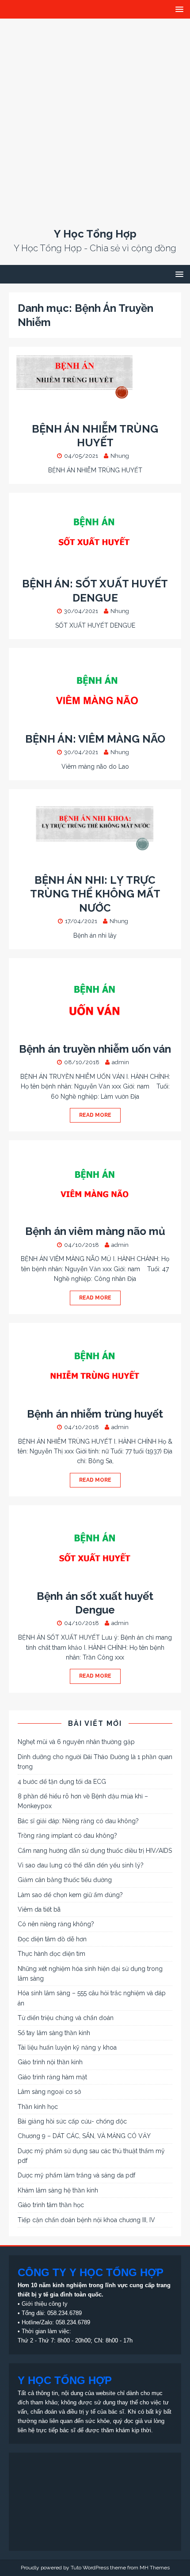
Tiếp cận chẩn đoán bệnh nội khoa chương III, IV (86, 2220)
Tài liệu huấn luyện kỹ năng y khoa (67, 2047)
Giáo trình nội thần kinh (50, 2062)
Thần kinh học (38, 2107)
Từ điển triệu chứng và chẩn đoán (66, 2018)
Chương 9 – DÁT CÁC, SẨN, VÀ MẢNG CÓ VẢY (84, 2136)
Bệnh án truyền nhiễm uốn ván (95, 1049)
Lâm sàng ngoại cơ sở (49, 2092)
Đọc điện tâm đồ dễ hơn (52, 1939)
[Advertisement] (95, 118)
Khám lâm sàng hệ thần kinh (58, 2190)
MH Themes (155, 2568)
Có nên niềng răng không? (56, 1924)
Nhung (120, 456)
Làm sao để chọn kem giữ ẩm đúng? (70, 1895)
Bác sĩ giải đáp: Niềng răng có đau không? (78, 1821)
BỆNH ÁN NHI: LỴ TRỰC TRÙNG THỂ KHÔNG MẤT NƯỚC (95, 894)
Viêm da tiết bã (39, 1909)
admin (120, 1062)
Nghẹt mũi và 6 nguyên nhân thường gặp (76, 1742)
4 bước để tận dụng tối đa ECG (62, 1782)
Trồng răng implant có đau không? (67, 1836)
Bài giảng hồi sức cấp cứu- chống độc (72, 2121)
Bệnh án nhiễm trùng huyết (95, 1414)
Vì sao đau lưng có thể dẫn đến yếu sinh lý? (81, 1865)
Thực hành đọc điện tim (51, 1954)
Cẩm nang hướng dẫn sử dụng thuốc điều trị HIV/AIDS (95, 1851)
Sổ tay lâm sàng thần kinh (54, 2033)
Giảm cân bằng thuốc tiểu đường (65, 1880)
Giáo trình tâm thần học (51, 2205)
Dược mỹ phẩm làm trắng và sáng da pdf (76, 2175)
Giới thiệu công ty (45, 2304)
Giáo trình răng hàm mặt (52, 2077)
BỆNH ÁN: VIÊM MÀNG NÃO (95, 739)
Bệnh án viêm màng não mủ (95, 1231)
